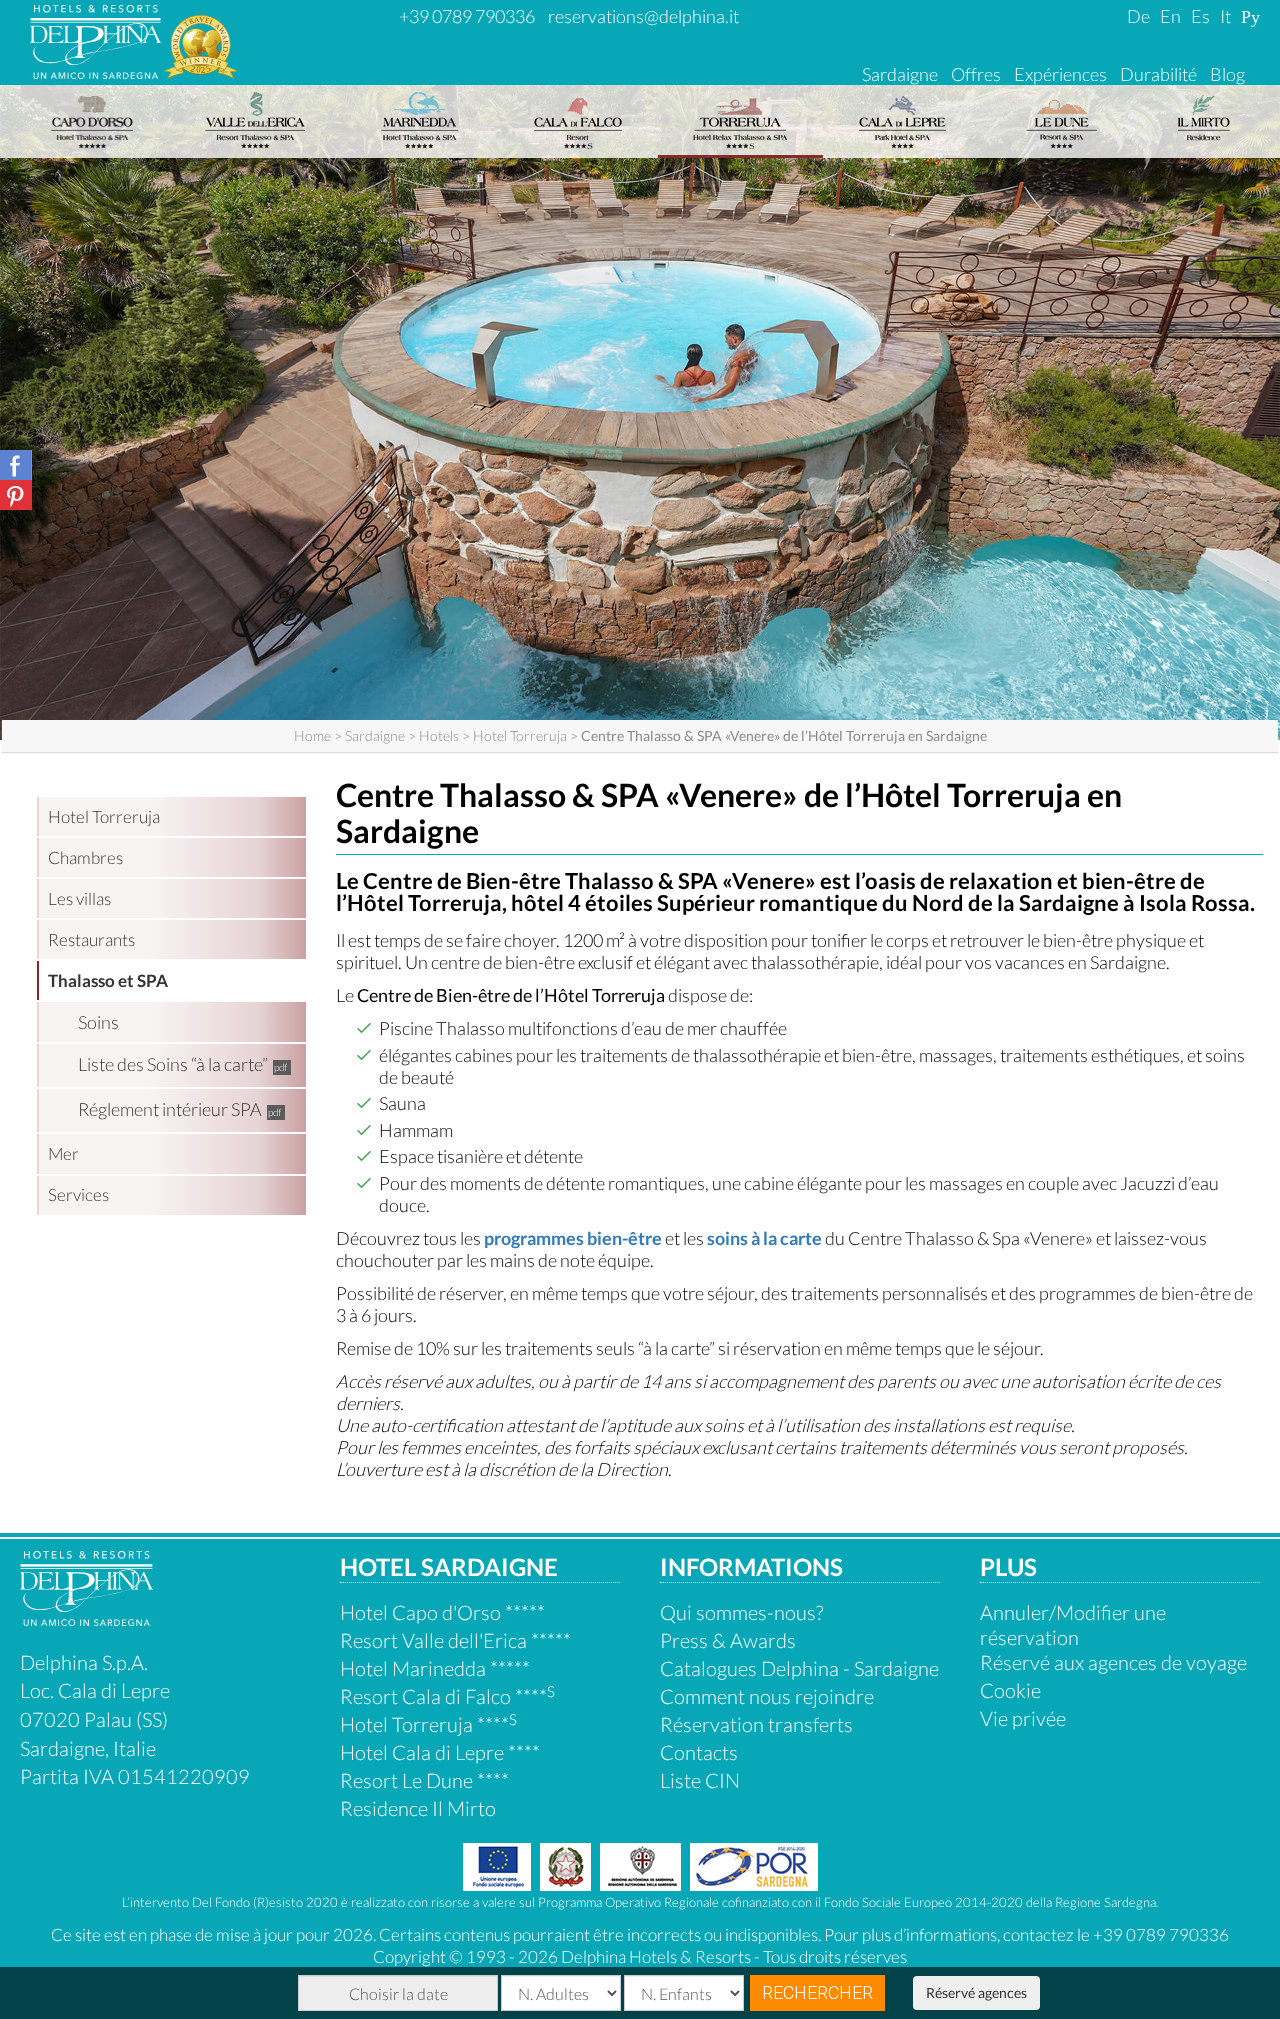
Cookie (1010, 1690)
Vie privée (1023, 1718)
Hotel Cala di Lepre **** (440, 1752)
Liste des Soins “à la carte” (173, 1064)
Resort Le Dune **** (424, 1780)
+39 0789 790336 (467, 16)
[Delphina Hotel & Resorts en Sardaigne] (86, 1618)
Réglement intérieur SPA (170, 1109)
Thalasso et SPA (108, 980)
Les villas (79, 898)
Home (312, 735)
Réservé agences (976, 1992)
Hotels (439, 735)
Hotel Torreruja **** (428, 1724)
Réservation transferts (756, 1724)
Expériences (1060, 74)
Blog (1227, 74)
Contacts (699, 1752)
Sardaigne (900, 74)
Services (78, 1194)
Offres (976, 74)
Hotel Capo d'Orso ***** (442, 1612)
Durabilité (1158, 74)
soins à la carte (764, 1238)
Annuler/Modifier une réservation (1073, 1624)
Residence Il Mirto (418, 1808)
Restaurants (91, 939)
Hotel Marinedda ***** (435, 1668)
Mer (63, 1153)
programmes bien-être (573, 1238)
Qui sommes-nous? (741, 1612)
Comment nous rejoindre (767, 1696)
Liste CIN (700, 1780)
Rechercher (817, 1992)
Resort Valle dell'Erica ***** (455, 1640)
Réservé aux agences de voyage (1113, 1662)
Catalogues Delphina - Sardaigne (799, 1668)
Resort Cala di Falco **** (447, 1696)
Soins (98, 1022)
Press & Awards (728, 1640)
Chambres (85, 857)
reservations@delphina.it (643, 16)
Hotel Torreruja (520, 735)
